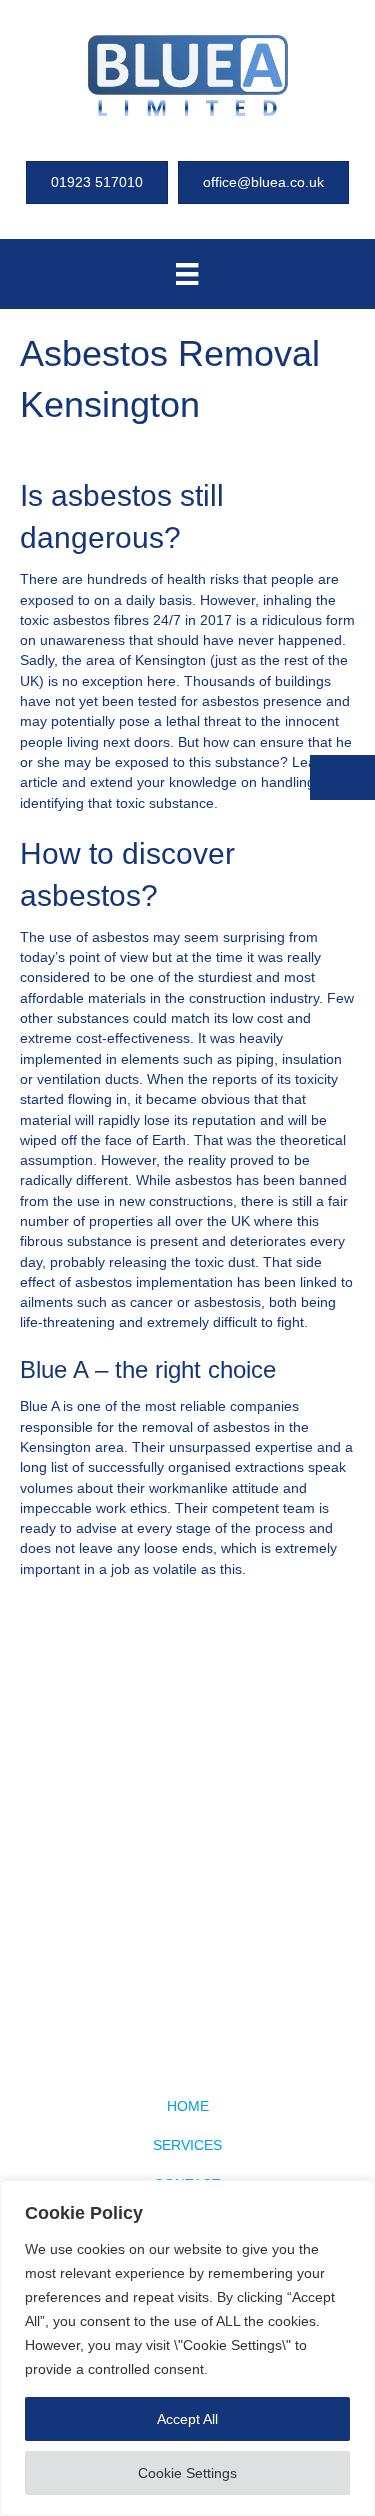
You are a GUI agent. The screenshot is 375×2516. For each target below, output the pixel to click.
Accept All (187, 2419)
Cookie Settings (187, 2473)
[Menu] (187, 274)
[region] (187, 2348)
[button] (342, 777)
